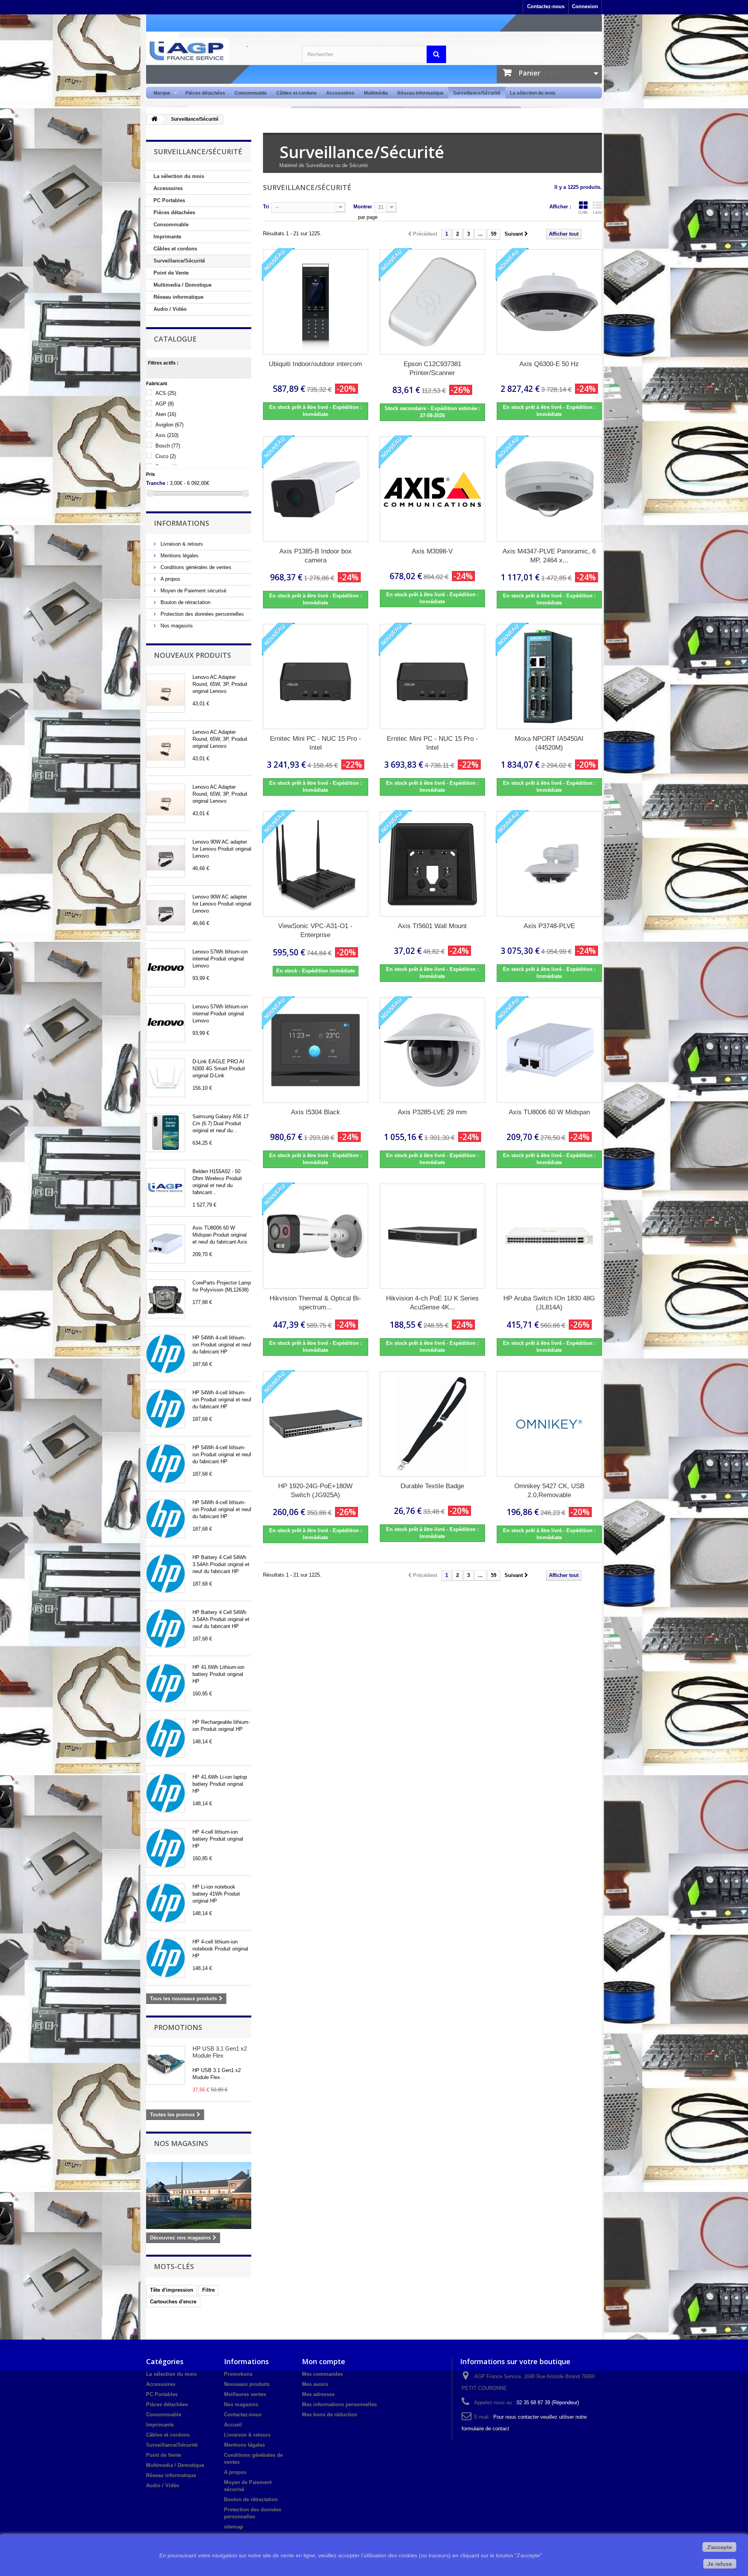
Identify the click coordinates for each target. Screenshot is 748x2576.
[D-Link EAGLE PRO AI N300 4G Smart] (166, 1078)
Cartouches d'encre (173, 2302)
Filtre (208, 2290)
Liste (597, 212)
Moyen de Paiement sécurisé (193, 591)
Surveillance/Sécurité (477, 93)
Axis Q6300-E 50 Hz (549, 364)
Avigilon (169, 425)
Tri (266, 207)
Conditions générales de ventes (195, 567)
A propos (170, 579)
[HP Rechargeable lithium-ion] (166, 1738)
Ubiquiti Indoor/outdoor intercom (315, 364)
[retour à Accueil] (154, 119)
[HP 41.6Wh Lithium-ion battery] (166, 1683)
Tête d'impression (172, 2290)
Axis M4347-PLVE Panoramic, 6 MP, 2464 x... (549, 556)
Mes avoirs (315, 2384)
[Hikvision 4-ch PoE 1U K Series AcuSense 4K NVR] (432, 1236)
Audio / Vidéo (170, 309)
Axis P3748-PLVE (549, 926)
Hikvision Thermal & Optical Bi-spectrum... (315, 1303)
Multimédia (376, 93)
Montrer (363, 207)
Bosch (168, 446)
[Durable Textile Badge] (432, 1424)
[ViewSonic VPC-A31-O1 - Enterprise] (316, 864)
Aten (166, 414)
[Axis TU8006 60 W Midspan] (166, 1244)
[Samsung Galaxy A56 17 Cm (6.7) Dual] (166, 1133)
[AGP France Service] (218, 50)
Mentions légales (179, 556)
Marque (160, 93)
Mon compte (324, 2361)
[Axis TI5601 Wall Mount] (432, 864)
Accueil (233, 2425)
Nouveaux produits (192, 655)
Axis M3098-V (432, 551)
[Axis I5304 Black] (316, 1050)
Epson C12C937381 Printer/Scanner (432, 368)
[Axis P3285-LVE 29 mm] (432, 1050)
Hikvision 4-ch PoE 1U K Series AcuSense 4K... (432, 1303)
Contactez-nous (546, 6)
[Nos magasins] (199, 2195)
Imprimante (167, 237)
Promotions (178, 2027)
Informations (182, 523)
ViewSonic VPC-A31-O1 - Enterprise (315, 930)
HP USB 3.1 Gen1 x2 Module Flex (220, 2052)
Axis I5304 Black (316, 1112)
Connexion (585, 6)
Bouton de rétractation (185, 602)
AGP (165, 404)
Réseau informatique (421, 93)
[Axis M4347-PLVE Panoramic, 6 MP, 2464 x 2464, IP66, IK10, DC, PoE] (549, 489)
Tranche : (157, 483)
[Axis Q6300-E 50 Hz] (549, 302)
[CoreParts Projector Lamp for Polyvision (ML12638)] (166, 1299)
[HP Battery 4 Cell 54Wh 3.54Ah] (166, 1573)
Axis (167, 435)
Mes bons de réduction (330, 2415)
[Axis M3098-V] (432, 489)
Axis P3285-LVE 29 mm (432, 1112)
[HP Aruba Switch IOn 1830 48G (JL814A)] (549, 1236)
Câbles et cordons (296, 93)
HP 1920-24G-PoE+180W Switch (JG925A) (315, 1491)
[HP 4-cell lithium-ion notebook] (166, 1958)
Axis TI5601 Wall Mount (432, 926)
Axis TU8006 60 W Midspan (549, 1112)
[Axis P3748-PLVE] (549, 864)
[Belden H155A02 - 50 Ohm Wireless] (166, 1188)
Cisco (166, 456)
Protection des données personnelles (201, 614)
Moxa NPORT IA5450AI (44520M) (549, 743)
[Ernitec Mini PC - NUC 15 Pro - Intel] (316, 677)
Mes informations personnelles (339, 2404)
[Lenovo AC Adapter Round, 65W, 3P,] (166, 693)
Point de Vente (171, 273)
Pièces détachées (205, 93)
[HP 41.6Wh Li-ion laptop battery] (166, 1793)
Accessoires (340, 93)
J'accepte (719, 2547)
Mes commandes (322, 2374)
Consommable (251, 93)
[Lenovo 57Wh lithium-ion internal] (166, 968)
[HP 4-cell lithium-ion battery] (166, 1848)
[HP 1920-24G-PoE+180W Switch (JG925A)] (316, 1424)
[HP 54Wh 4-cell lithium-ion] (166, 1354)
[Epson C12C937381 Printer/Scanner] (432, 302)
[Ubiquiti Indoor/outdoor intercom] (316, 302)
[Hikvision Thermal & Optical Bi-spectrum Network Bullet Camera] (316, 1236)
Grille (583, 212)
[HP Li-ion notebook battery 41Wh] (166, 1903)
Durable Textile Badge (432, 1486)
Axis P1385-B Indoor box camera (316, 556)
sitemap (234, 2527)
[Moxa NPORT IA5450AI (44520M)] (549, 677)
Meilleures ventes (245, 2394)
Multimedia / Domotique (183, 285)
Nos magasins (176, 626)
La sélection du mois (533, 93)
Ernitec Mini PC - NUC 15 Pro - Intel (316, 743)
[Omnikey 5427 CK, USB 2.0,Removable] (549, 1424)
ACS (166, 393)
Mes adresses (318, 2394)
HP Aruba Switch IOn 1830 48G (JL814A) (549, 1303)
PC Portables (169, 200)
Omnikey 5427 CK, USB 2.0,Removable (549, 1491)
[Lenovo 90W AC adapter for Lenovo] (166, 858)
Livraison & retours (181, 544)
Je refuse (720, 2564)
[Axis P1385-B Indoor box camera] (316, 489)
